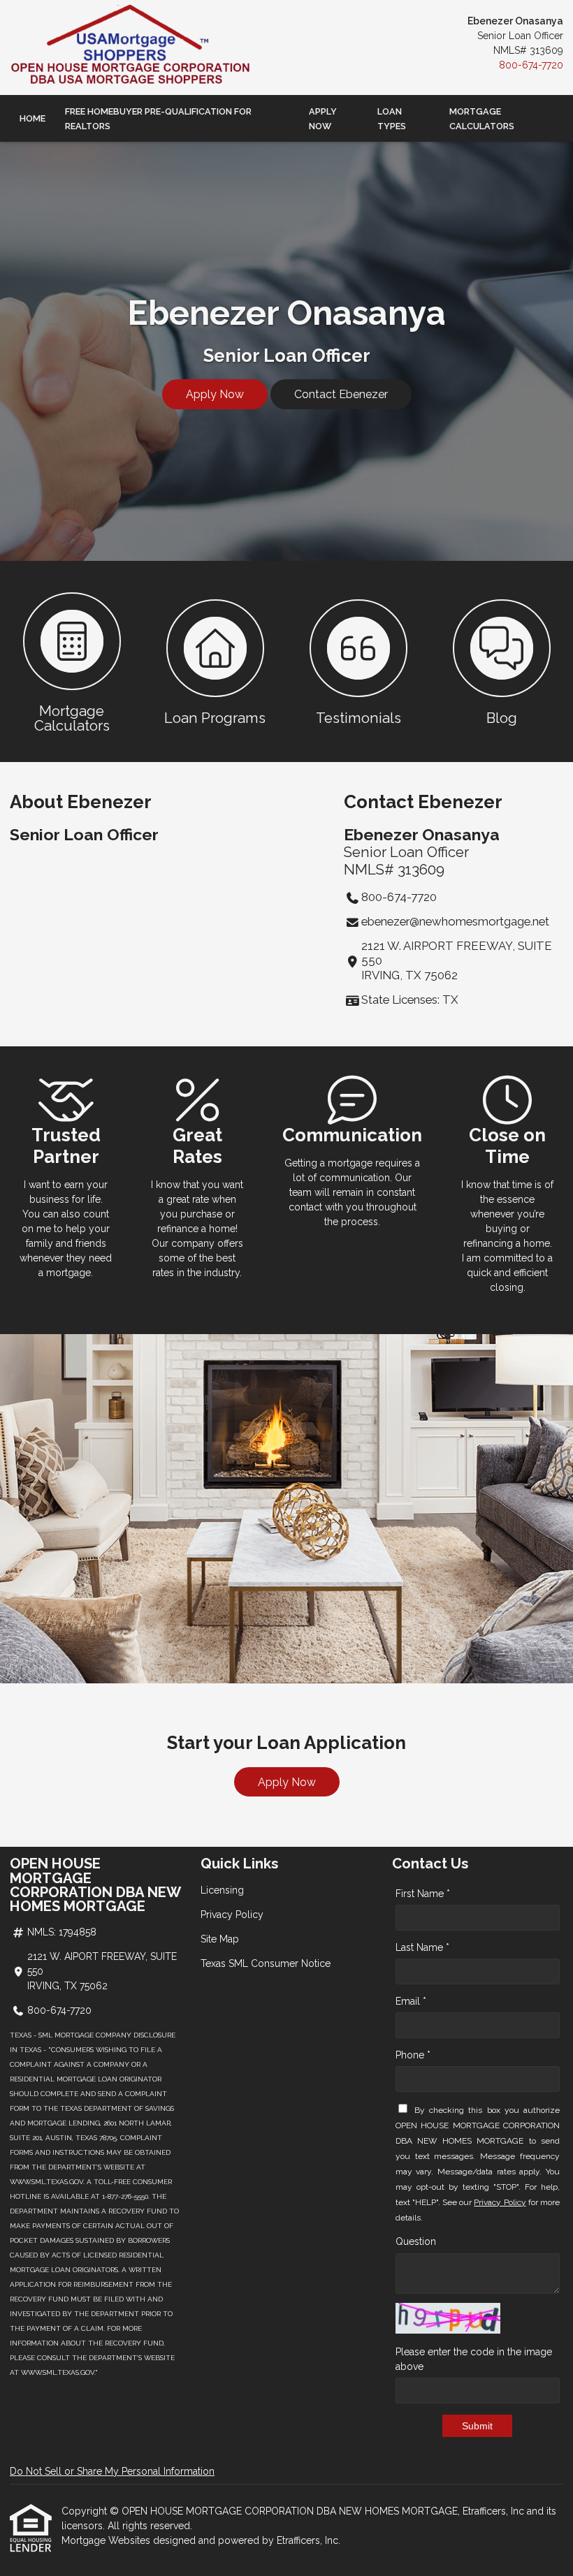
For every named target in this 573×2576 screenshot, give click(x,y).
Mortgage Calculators (482, 119)
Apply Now (323, 119)
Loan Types (392, 119)
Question (416, 2241)
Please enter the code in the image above (474, 2359)
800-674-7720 (531, 65)
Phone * (413, 2055)
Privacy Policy (232, 1915)
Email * (411, 2001)
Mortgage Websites (107, 2540)
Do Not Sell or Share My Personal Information (112, 2471)
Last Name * (422, 1947)
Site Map (220, 1939)
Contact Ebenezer (341, 394)
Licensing (222, 1890)
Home (32, 118)
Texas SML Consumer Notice (266, 1963)
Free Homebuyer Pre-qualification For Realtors (158, 119)
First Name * (423, 1894)
